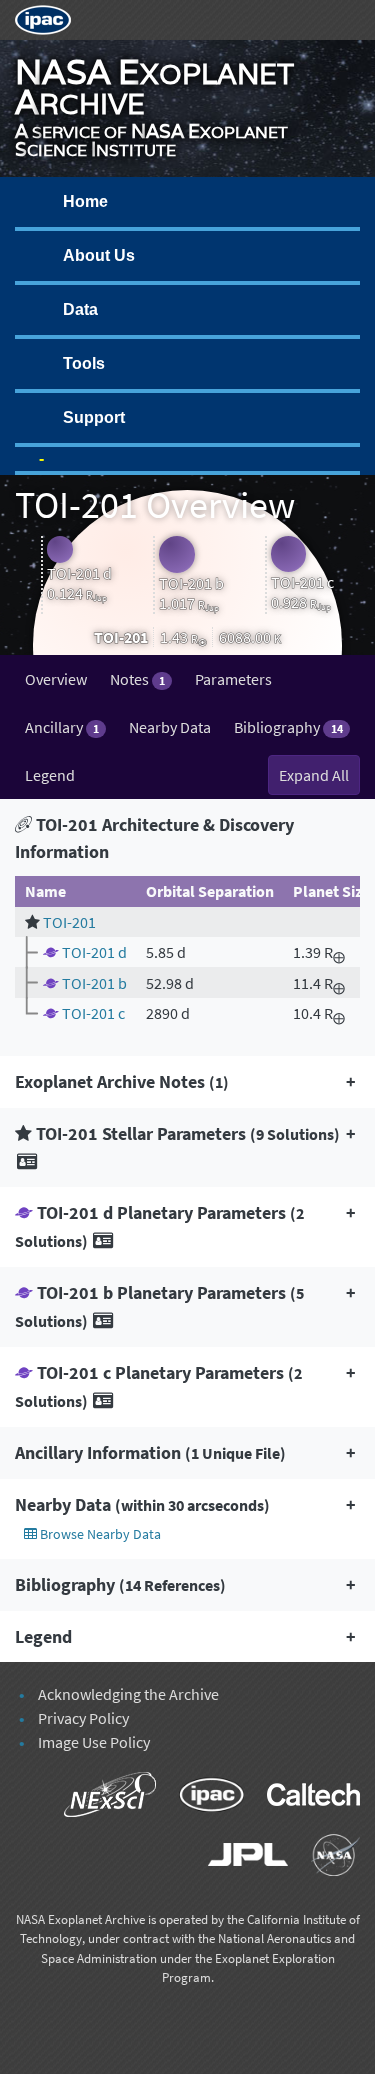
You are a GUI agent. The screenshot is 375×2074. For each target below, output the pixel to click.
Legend (50, 775)
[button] (187, 1082)
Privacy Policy (83, 1718)
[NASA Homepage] (325, 1857)
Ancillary (62, 727)
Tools (84, 363)
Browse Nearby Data (99, 1534)
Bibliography (288, 727)
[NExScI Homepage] (100, 1797)
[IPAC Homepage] (43, 18)
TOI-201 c (93, 1013)
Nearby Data (170, 727)
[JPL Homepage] (238, 1857)
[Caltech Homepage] (303, 1797)
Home (85, 201)
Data (80, 309)
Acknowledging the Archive (128, 1694)
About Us (99, 255)
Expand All (314, 775)
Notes (137, 679)
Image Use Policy (94, 1742)
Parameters (233, 679)
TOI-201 (69, 922)
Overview (56, 679)
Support (94, 417)
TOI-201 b (94, 983)
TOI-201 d (94, 952)
